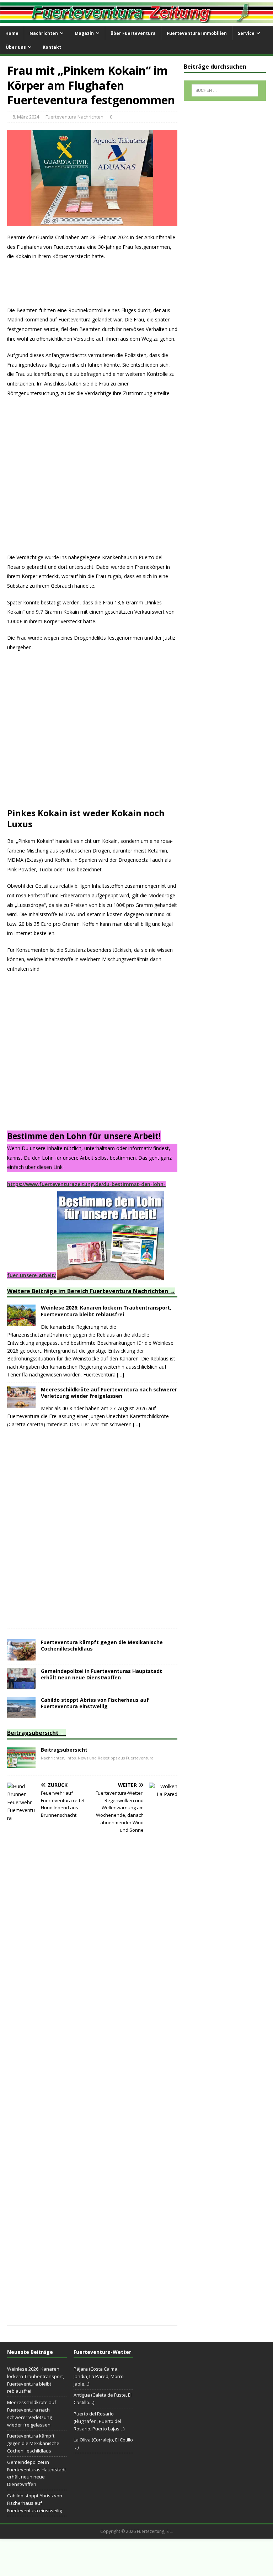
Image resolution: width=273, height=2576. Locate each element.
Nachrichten (44, 33)
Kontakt (52, 47)
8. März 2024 (26, 117)
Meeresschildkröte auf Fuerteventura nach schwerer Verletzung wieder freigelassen (109, 1393)
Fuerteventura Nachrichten (74, 117)
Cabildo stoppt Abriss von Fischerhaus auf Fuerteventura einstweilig (95, 1703)
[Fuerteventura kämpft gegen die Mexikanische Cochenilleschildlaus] (21, 1656)
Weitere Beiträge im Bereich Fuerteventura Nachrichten (88, 1291)
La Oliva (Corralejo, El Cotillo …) (103, 2443)
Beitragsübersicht (33, 1733)
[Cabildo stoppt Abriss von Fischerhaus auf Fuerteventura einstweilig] (21, 1714)
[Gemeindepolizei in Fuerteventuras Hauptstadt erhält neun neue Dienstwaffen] (21, 1685)
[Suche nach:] (225, 90)
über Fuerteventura (133, 33)
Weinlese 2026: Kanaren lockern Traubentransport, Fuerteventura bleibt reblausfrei (106, 1311)
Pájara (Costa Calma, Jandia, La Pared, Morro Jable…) (99, 2376)
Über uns (16, 47)
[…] (121, 1374)
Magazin (84, 33)
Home (12, 33)
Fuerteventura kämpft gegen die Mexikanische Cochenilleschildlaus (102, 1645)
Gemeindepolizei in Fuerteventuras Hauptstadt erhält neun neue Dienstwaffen (101, 1674)
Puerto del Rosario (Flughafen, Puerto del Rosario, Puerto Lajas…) (99, 2421)
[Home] (21, 1764)
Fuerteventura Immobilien (197, 33)
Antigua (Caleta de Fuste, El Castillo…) (103, 2399)
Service (246, 33)
